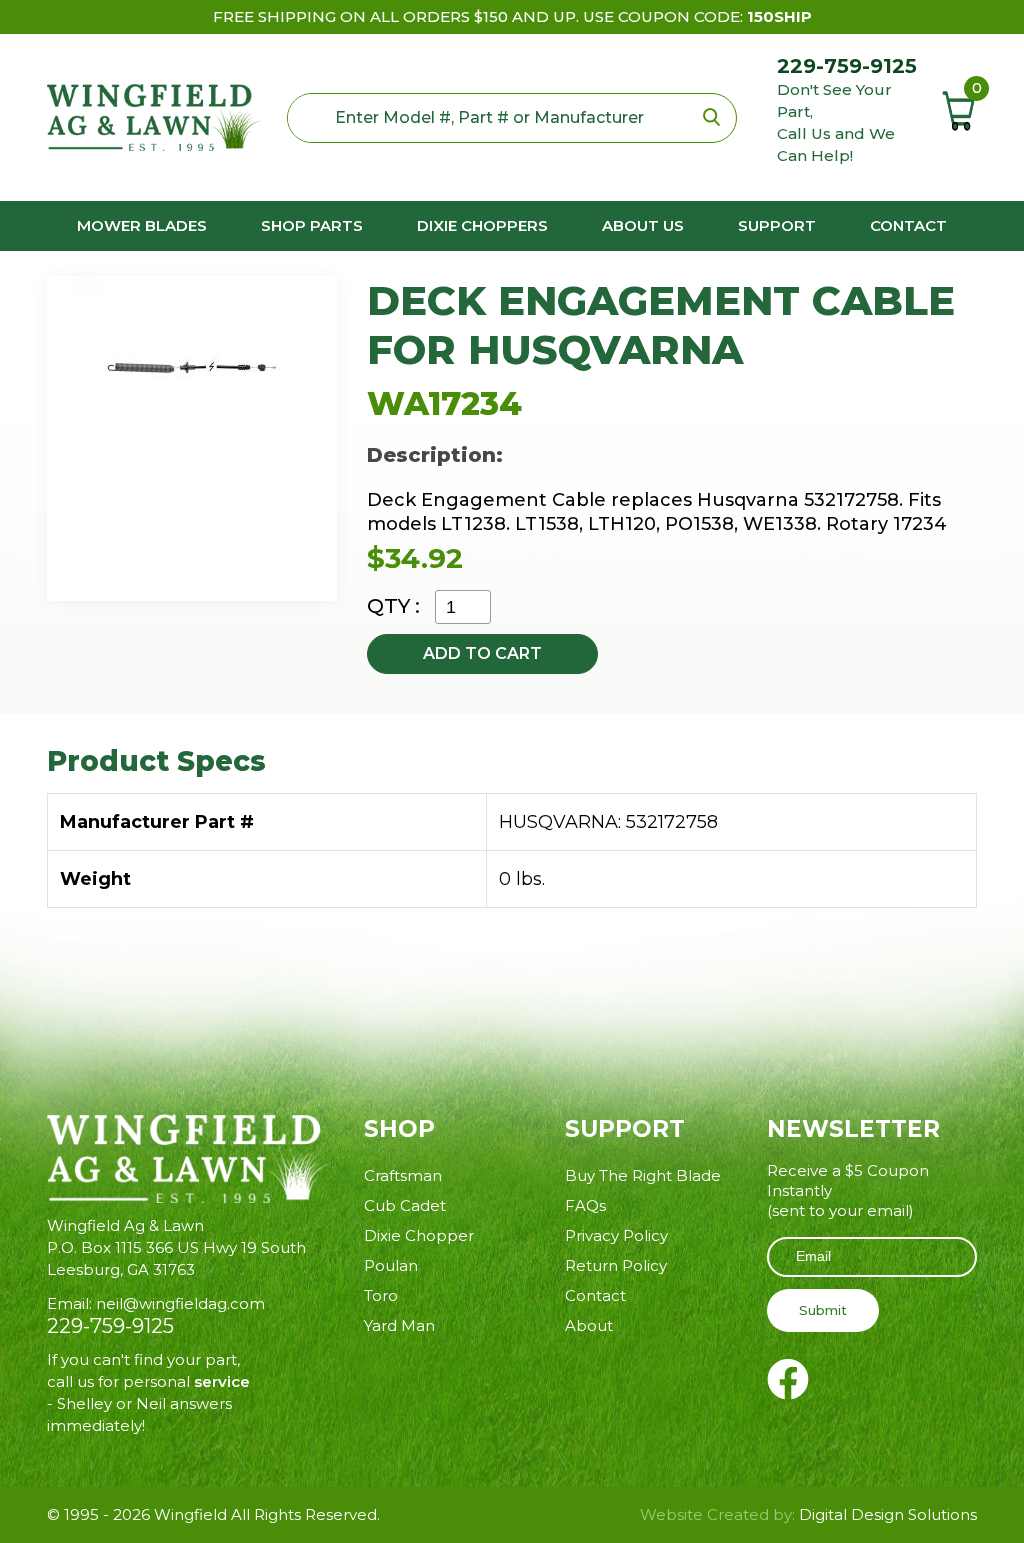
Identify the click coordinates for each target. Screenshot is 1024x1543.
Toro (381, 1295)
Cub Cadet (405, 1205)
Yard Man (399, 1325)
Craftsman (403, 1175)
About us (643, 225)
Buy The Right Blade (643, 1175)
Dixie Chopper (419, 1235)
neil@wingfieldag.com (180, 1303)
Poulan (391, 1265)
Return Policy (616, 1265)
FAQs (585, 1205)
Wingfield (190, 1514)
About (589, 1325)
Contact (908, 225)
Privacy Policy (616, 1235)
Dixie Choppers (482, 225)
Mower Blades (142, 225)
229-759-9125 (847, 66)
